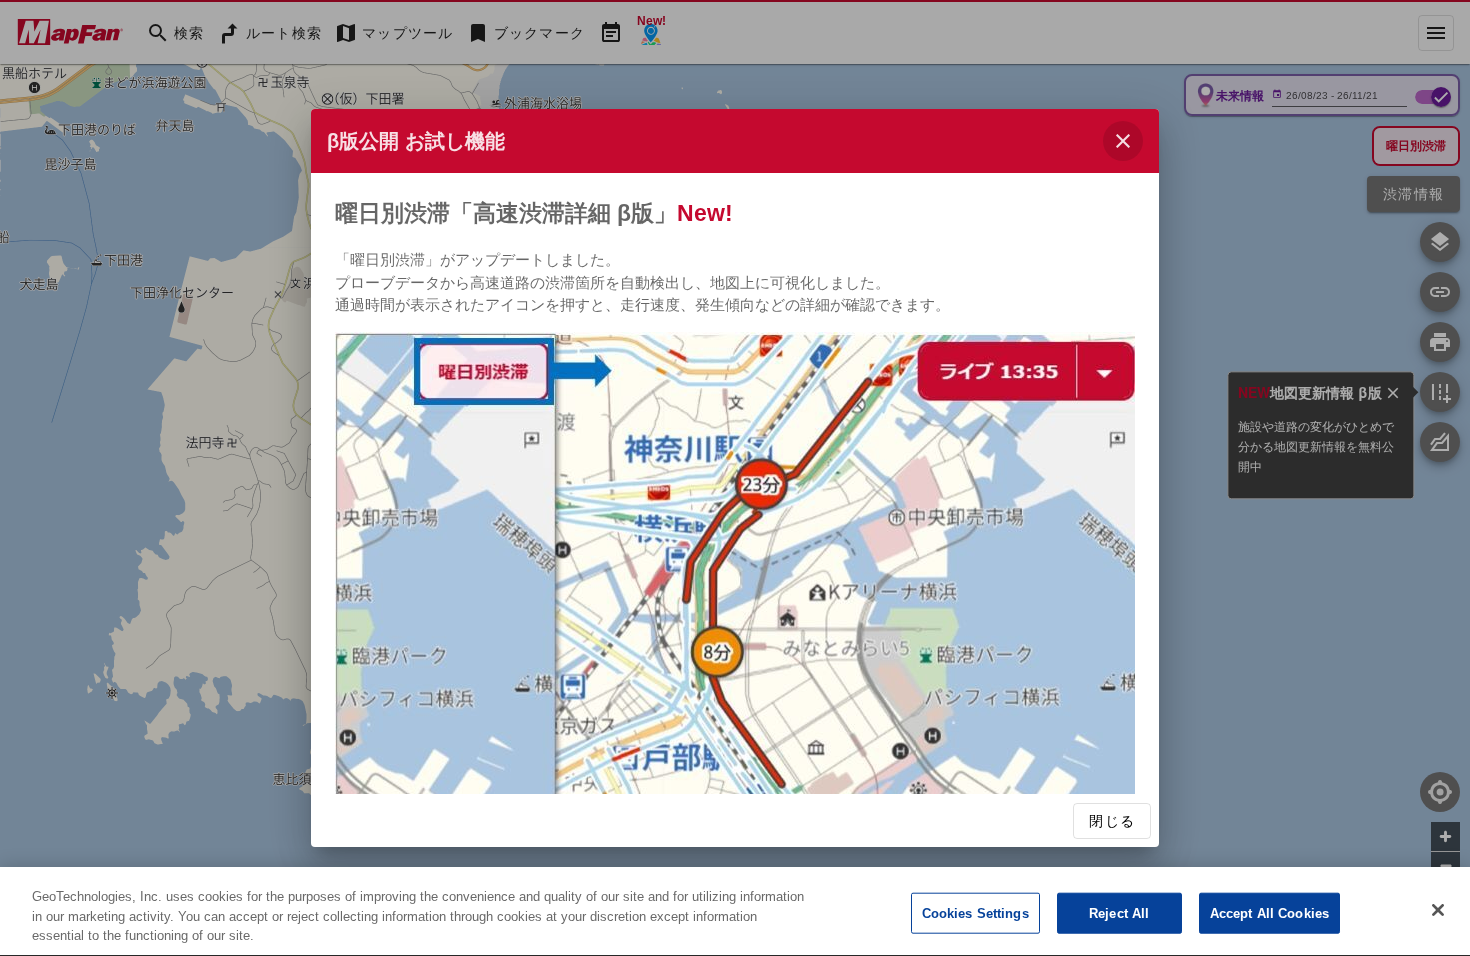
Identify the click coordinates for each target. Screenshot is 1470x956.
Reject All (1119, 912)
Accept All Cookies (1269, 912)
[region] (735, 911)
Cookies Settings (975, 912)
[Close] (1438, 910)
